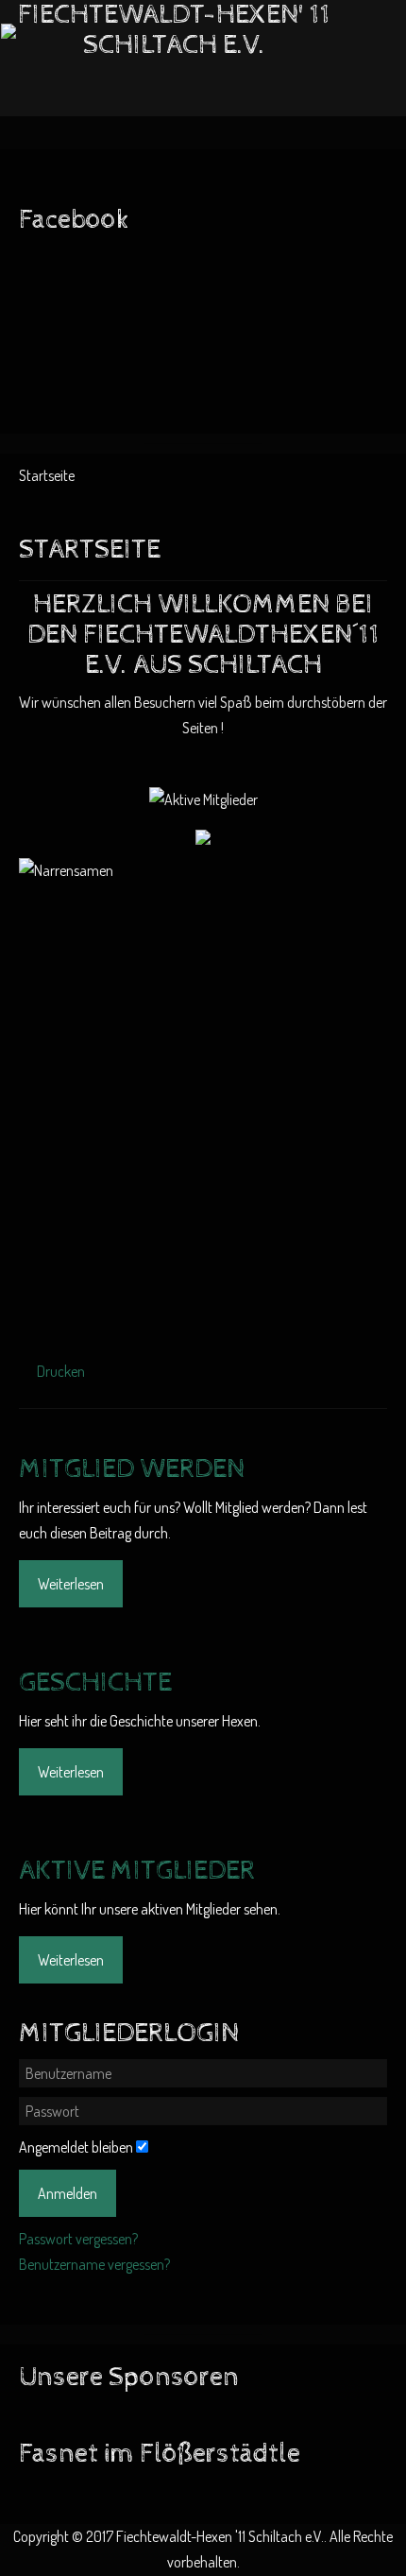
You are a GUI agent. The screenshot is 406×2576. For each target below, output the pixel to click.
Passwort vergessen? (78, 2239)
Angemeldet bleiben (76, 2147)
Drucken (59, 1371)
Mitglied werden (132, 1469)
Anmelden (68, 2193)
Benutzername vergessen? (94, 2264)
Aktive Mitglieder (137, 1871)
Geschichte (95, 1683)
